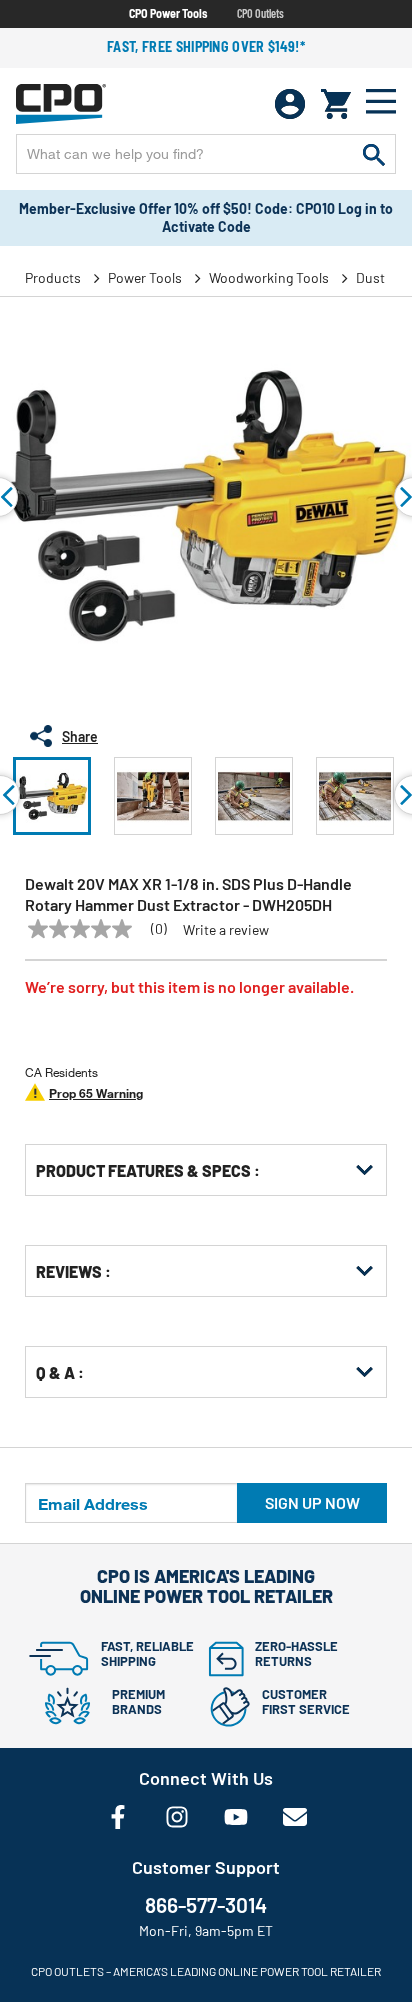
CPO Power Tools (168, 13)
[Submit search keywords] (374, 154)
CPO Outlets (260, 13)
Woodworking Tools (269, 277)
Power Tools (145, 277)
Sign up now (312, 1502)
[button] (52, 796)
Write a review (226, 930)
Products (53, 277)
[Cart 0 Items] (336, 104)
